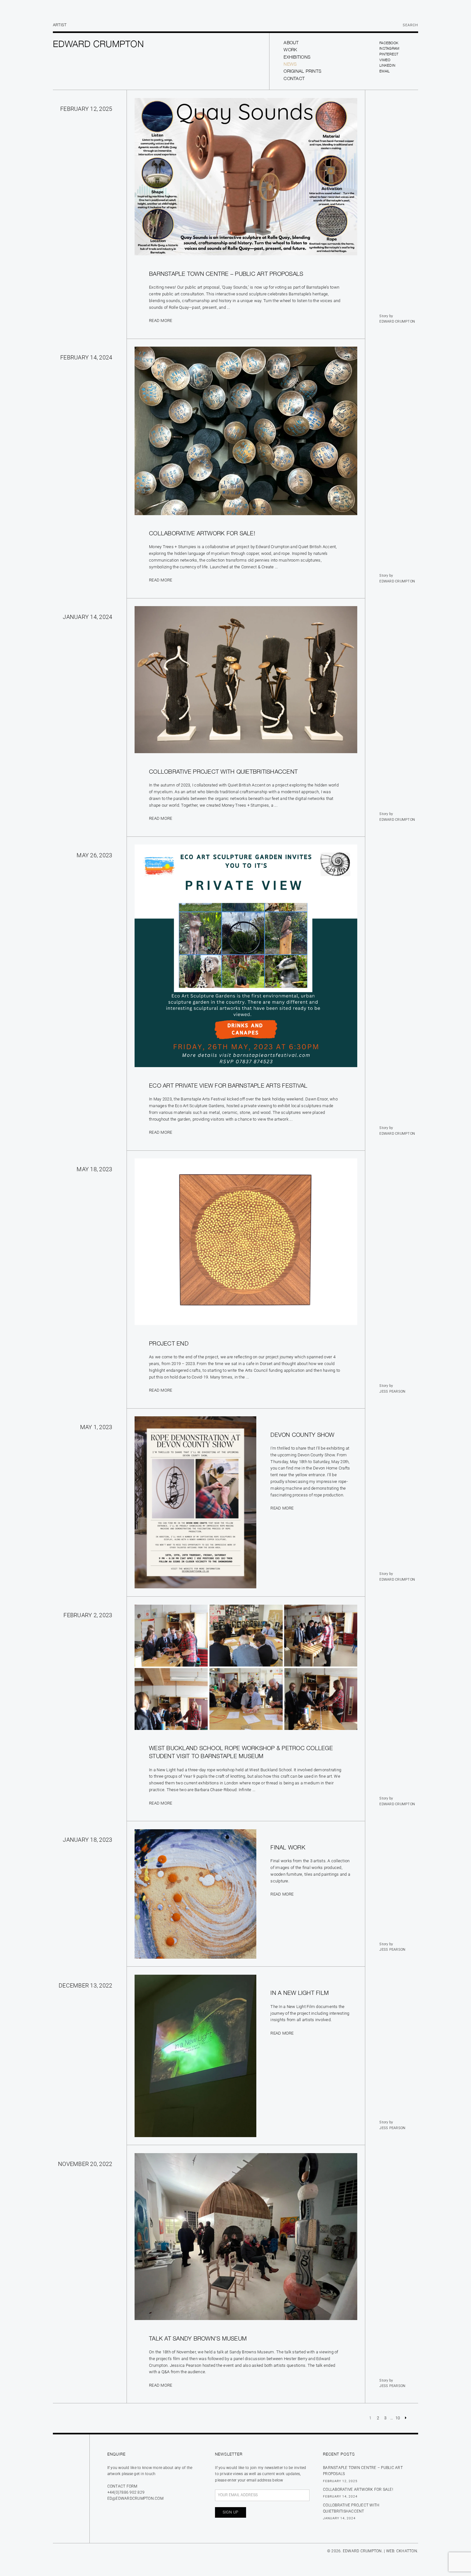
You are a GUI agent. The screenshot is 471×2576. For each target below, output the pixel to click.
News (290, 64)
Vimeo (385, 60)
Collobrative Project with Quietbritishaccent (223, 772)
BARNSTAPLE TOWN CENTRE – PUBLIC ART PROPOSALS (226, 274)
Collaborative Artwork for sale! (202, 533)
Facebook (389, 43)
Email (384, 71)
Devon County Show (302, 1435)
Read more (161, 321)
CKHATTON (407, 2551)
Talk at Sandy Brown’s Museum (198, 2338)
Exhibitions (297, 57)
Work (290, 49)
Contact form (122, 2486)
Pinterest (389, 54)
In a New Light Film (300, 1993)
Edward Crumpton (397, 321)
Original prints (302, 71)
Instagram (389, 48)
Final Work (288, 1847)
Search (410, 25)
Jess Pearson (392, 1391)
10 (398, 2418)
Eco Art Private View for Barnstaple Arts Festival (228, 1086)
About (291, 42)
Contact (294, 78)
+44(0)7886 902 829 (126, 2492)
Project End (169, 1343)
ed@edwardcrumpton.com (135, 2498)
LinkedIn (387, 65)
